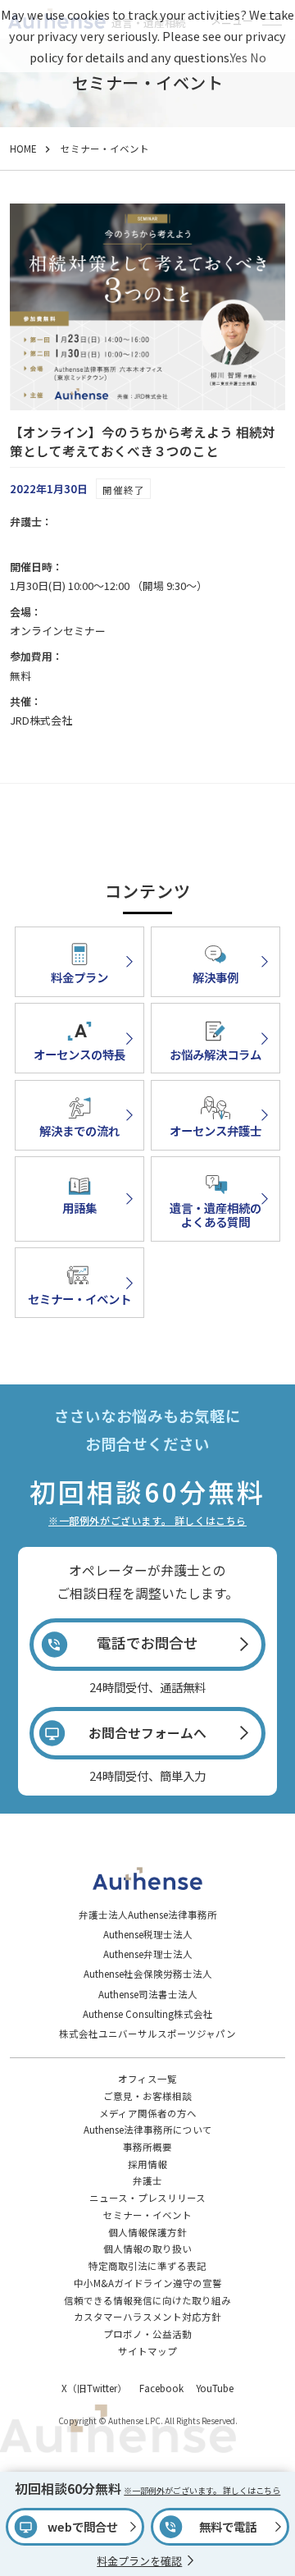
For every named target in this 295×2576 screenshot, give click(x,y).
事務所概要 (147, 2147)
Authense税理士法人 (148, 1934)
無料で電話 (228, 2526)
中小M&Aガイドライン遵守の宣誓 (148, 2283)
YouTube (215, 2388)
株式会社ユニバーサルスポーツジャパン (147, 2034)
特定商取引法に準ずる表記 (147, 2266)
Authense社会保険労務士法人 (148, 1974)
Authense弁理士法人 (148, 1954)
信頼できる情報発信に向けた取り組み (147, 2300)
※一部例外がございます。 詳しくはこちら (147, 1520)
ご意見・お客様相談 (147, 2096)
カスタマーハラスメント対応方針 (147, 2317)
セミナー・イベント (147, 2215)
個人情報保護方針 (147, 2232)
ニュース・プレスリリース (147, 2198)
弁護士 (147, 2180)
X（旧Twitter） (94, 2388)
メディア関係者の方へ (148, 2113)
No (258, 57)
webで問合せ (83, 2526)
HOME (23, 149)
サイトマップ (147, 2351)
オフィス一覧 (147, 2079)
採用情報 (147, 2164)
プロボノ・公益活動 (147, 2334)
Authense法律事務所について (148, 2130)
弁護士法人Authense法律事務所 (148, 1915)
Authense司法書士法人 (148, 1994)
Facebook (161, 2388)
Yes (239, 57)
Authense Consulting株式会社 (148, 2014)
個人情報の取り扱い (147, 2249)
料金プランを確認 (139, 2561)
